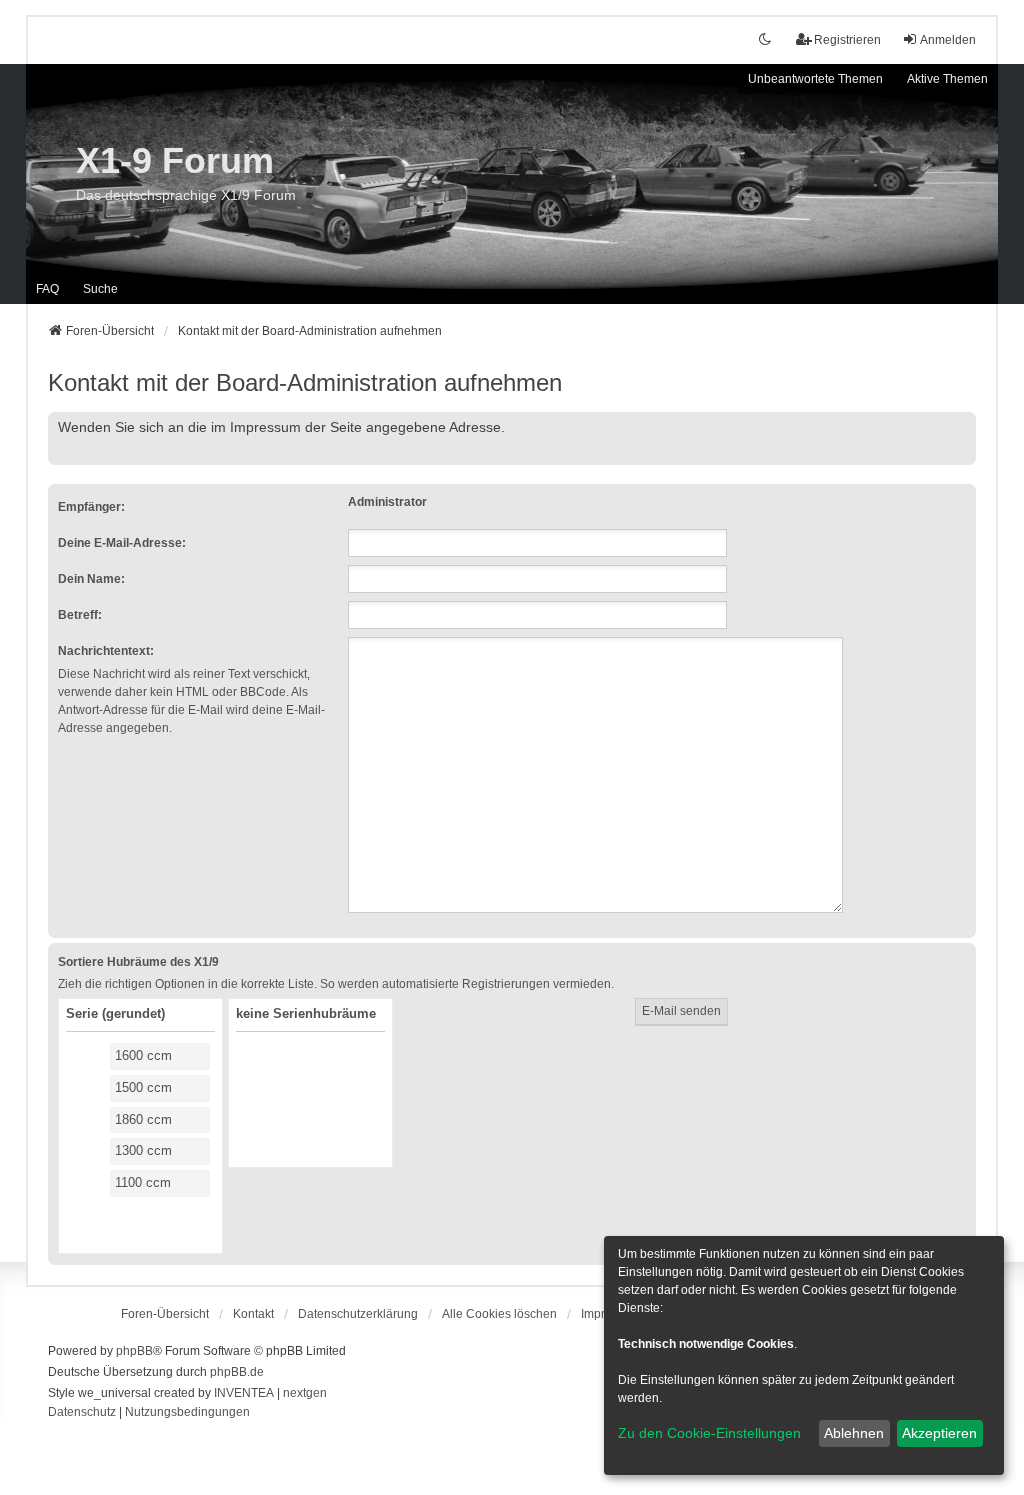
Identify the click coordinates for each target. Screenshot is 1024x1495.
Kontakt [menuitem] (253, 1314)
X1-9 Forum (175, 160)
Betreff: (80, 615)
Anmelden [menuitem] (948, 40)
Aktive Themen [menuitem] (947, 79)
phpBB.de (237, 1372)
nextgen (305, 1393)
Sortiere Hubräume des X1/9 (138, 962)
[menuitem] (358, 1314)
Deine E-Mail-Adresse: (122, 543)
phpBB (134, 1351)
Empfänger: (91, 507)
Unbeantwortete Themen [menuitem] (815, 79)
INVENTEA (244, 1393)
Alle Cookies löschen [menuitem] (499, 1314)
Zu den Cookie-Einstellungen (709, 1433)
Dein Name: (91, 579)
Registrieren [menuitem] (847, 40)
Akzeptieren (939, 1433)
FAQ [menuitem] (47, 289)
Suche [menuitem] (100, 289)
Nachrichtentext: (106, 651)
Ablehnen (854, 1433)
